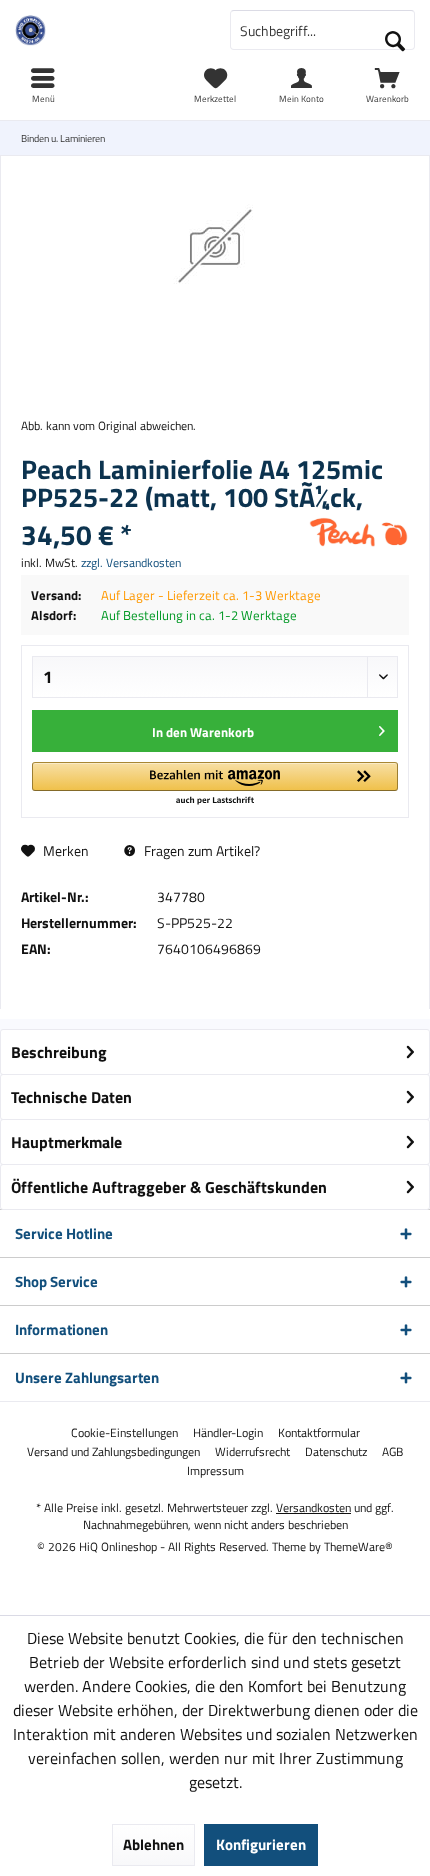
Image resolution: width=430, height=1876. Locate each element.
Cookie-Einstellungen (124, 1433)
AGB (392, 1452)
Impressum (215, 1471)
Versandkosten (313, 1507)
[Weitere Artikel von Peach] (359, 532)
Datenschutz (336, 1452)
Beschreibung (59, 1052)
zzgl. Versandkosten (131, 562)
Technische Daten (71, 1097)
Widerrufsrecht (252, 1452)
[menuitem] (387, 85)
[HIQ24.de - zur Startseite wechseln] (107, 30)
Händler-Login (228, 1433)
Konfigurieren (261, 1844)
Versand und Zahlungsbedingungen (113, 1452)
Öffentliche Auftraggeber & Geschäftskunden (169, 1187)
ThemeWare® (358, 1546)
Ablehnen (153, 1844)
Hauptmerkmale (66, 1142)
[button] (215, 784)
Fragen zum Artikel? (200, 850)
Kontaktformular (319, 1433)
